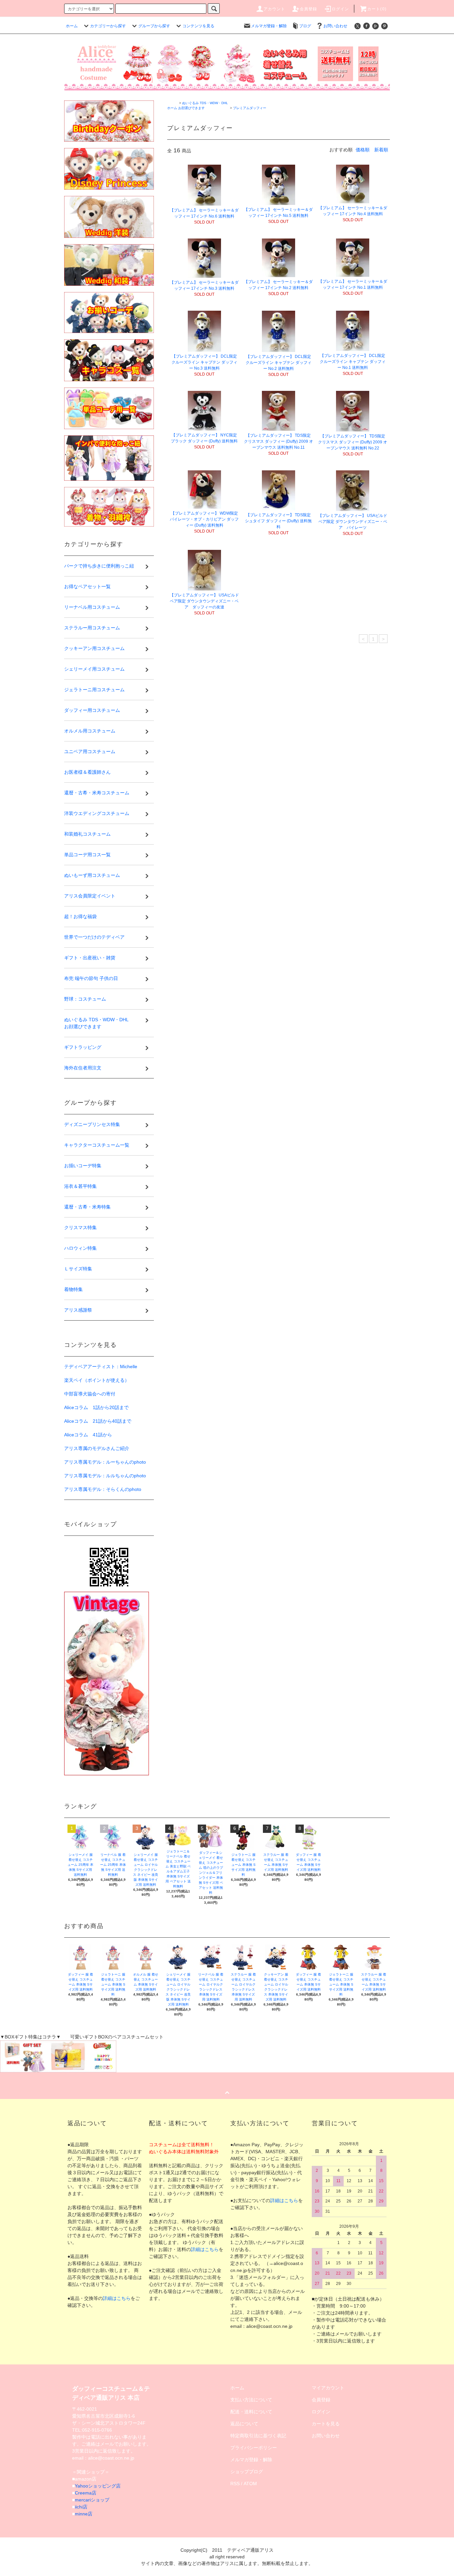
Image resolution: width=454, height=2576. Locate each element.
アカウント (275, 9)
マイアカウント (328, 2388)
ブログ (305, 26)
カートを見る (326, 2424)
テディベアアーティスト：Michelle (101, 1367)
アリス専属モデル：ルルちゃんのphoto (105, 1476)
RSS (235, 2484)
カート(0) (377, 9)
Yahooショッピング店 (98, 2486)
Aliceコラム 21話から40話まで (98, 1421)
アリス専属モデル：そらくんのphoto (103, 1489)
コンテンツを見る (198, 26)
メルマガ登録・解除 (269, 26)
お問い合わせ (335, 26)
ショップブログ (247, 2472)
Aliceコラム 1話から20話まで (96, 1407)
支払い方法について (251, 2400)
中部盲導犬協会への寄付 (90, 1394)
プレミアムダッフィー (250, 108)
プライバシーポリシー (254, 2448)
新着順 (381, 150)
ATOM (250, 2484)
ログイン (340, 9)
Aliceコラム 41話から (88, 1435)
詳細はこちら (117, 2298)
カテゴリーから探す (108, 26)
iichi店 (81, 2507)
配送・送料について (251, 2412)
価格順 (363, 150)
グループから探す (154, 26)
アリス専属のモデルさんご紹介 (97, 1448)
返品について (244, 2424)
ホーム (72, 26)
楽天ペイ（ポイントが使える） (97, 1380)
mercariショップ (92, 2500)
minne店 (84, 2514)
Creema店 (86, 2493)
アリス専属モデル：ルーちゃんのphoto (105, 1462)
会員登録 (309, 9)
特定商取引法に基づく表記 (258, 2436)
